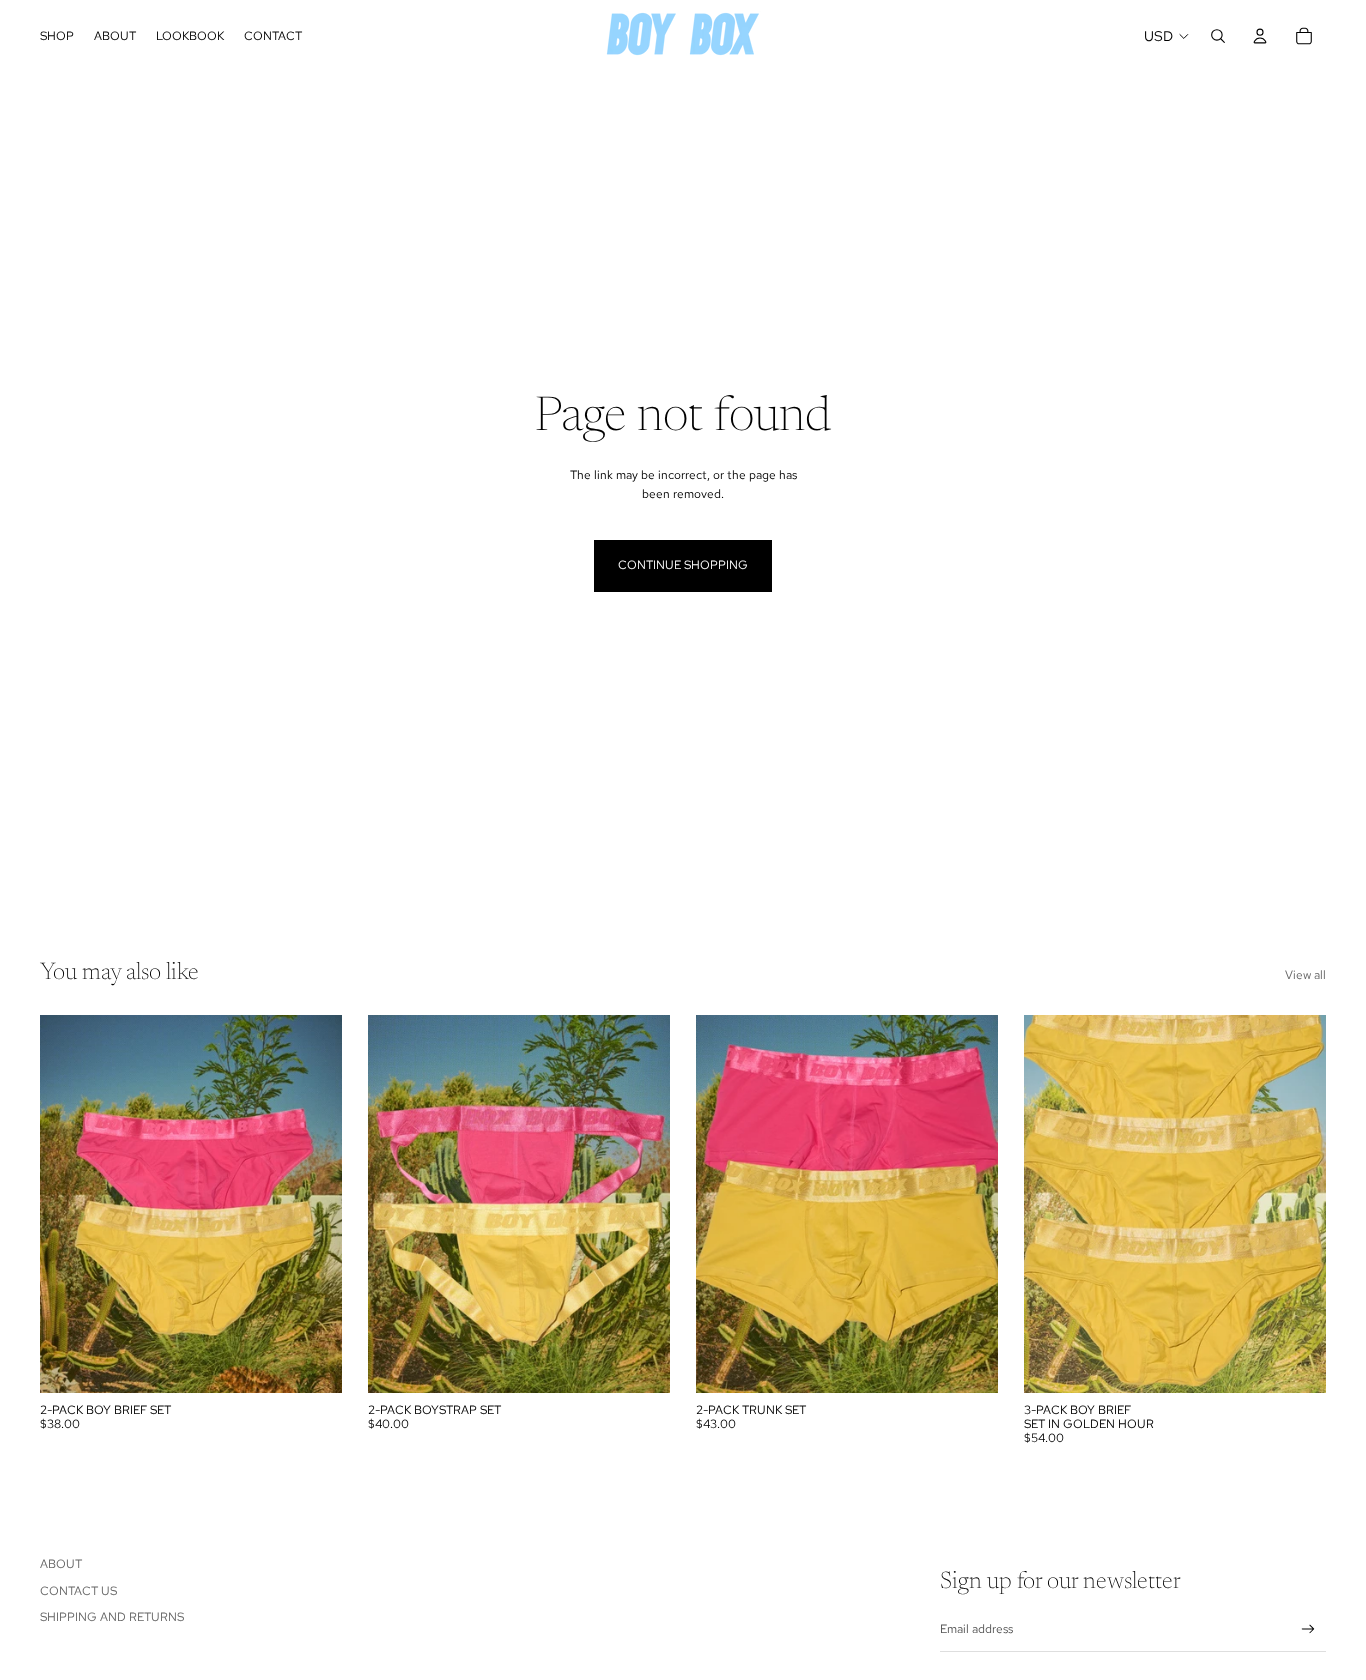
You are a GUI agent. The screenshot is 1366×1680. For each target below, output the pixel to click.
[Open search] (1218, 36)
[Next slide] (312, 1204)
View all (1305, 975)
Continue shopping (683, 565)
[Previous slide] (70, 1204)
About (61, 1564)
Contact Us (78, 1591)
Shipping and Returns (112, 1617)
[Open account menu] (1260, 36)
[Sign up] (1308, 1629)
